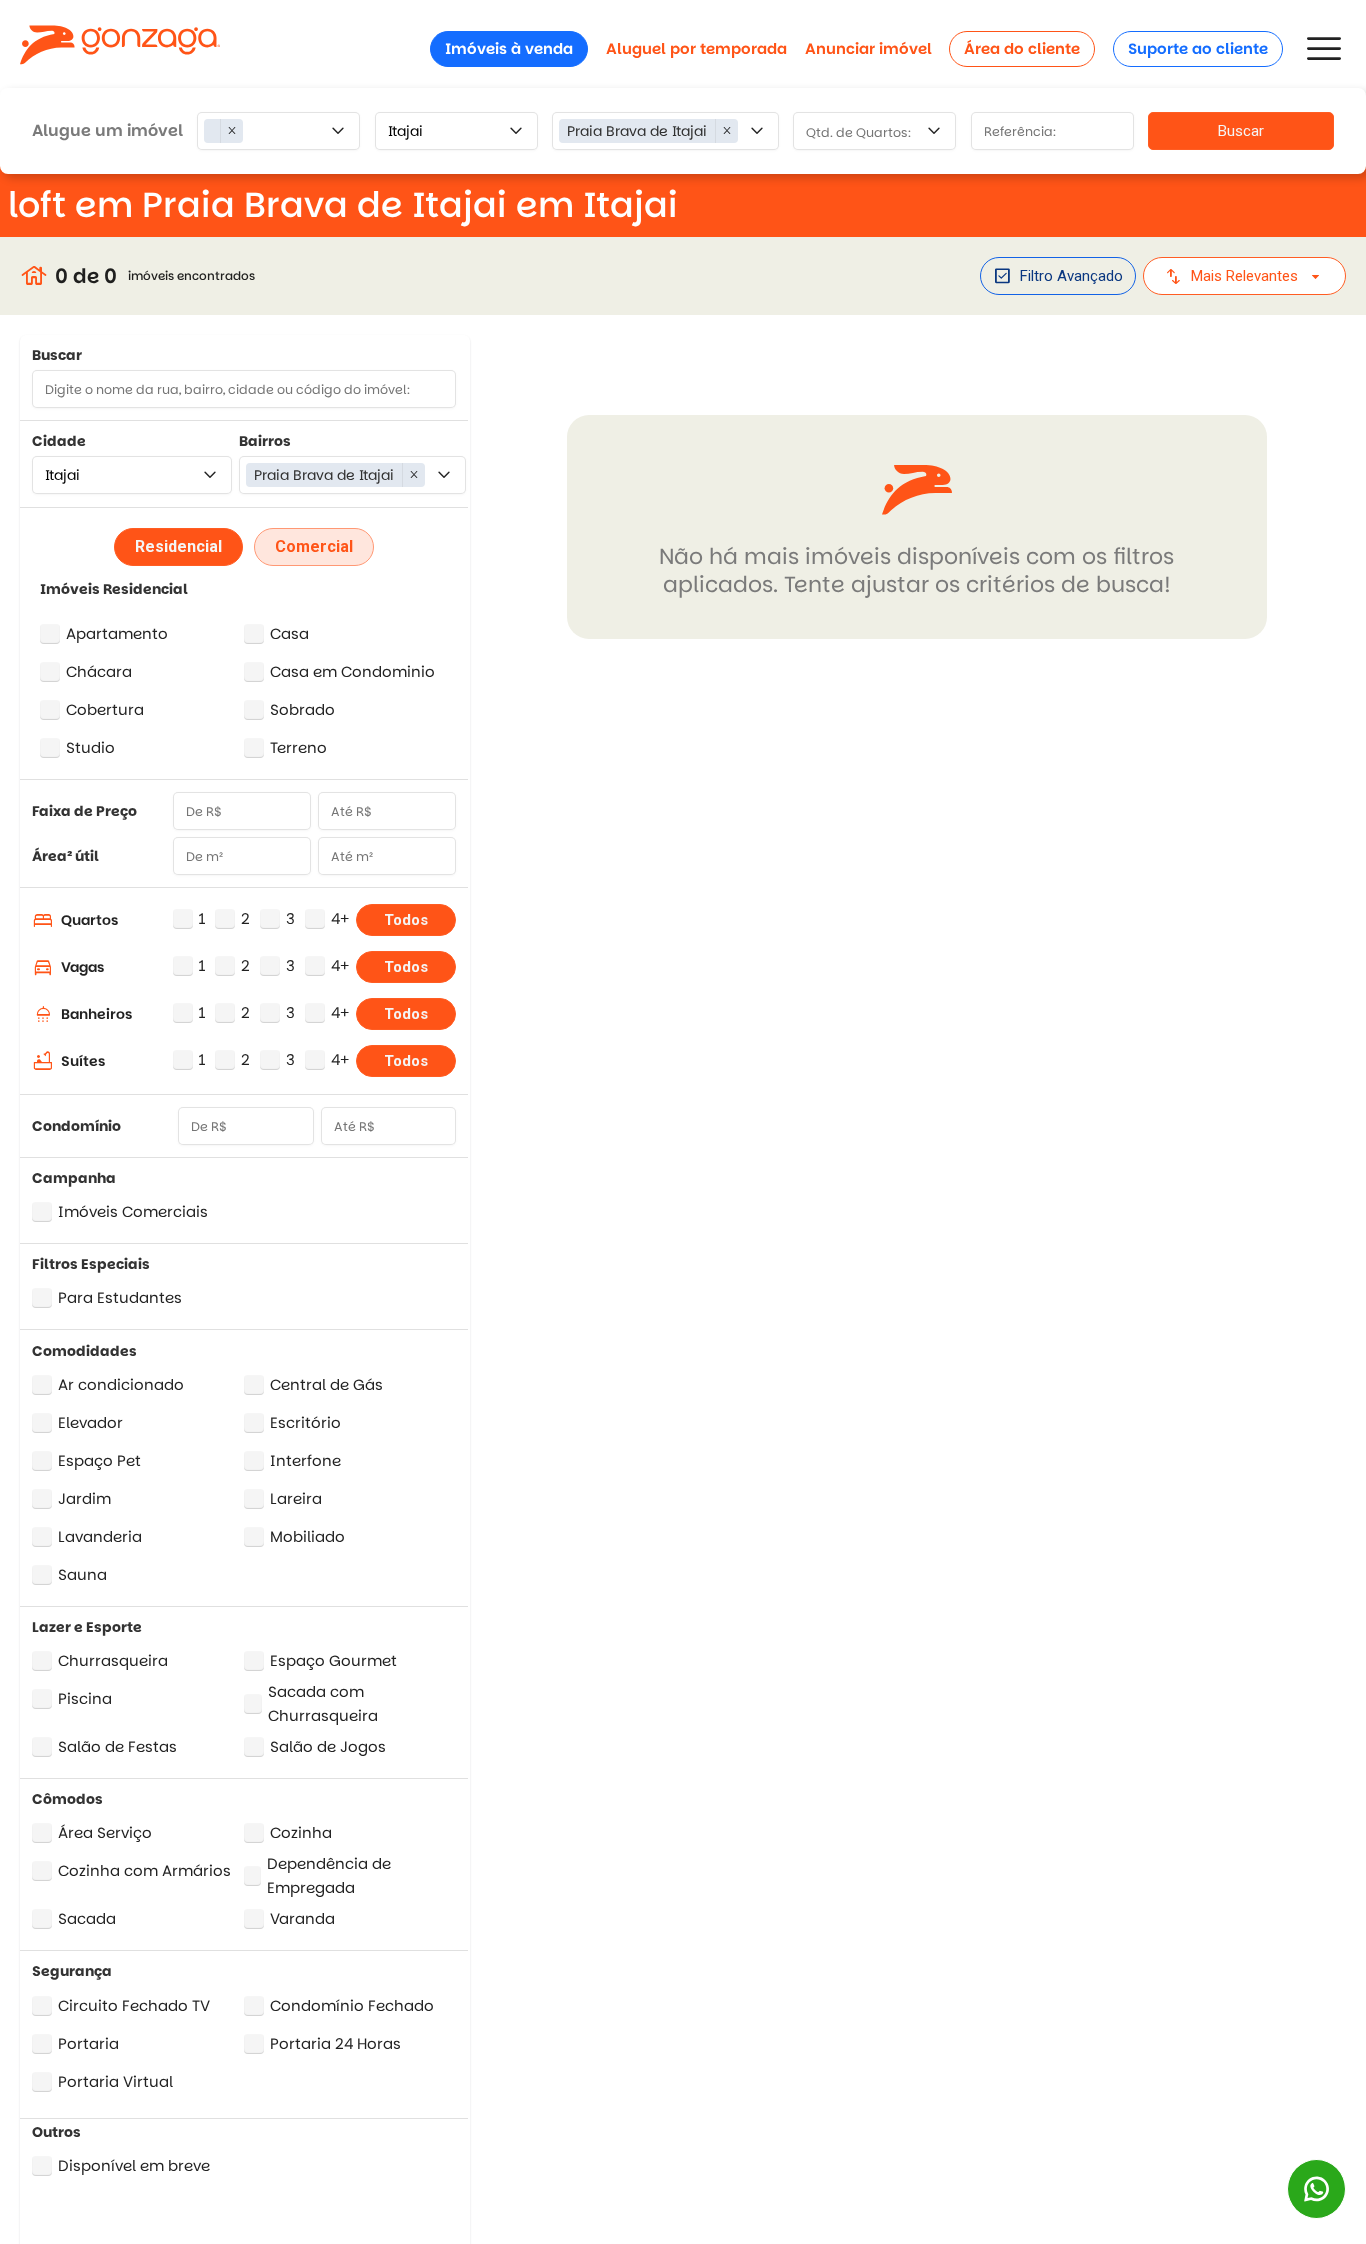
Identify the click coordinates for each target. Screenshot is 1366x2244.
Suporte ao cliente (1198, 48)
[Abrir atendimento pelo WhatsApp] (1316, 2189)
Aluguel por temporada (696, 48)
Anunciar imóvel (868, 48)
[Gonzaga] (120, 48)
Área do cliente (1022, 48)
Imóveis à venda (509, 48)
